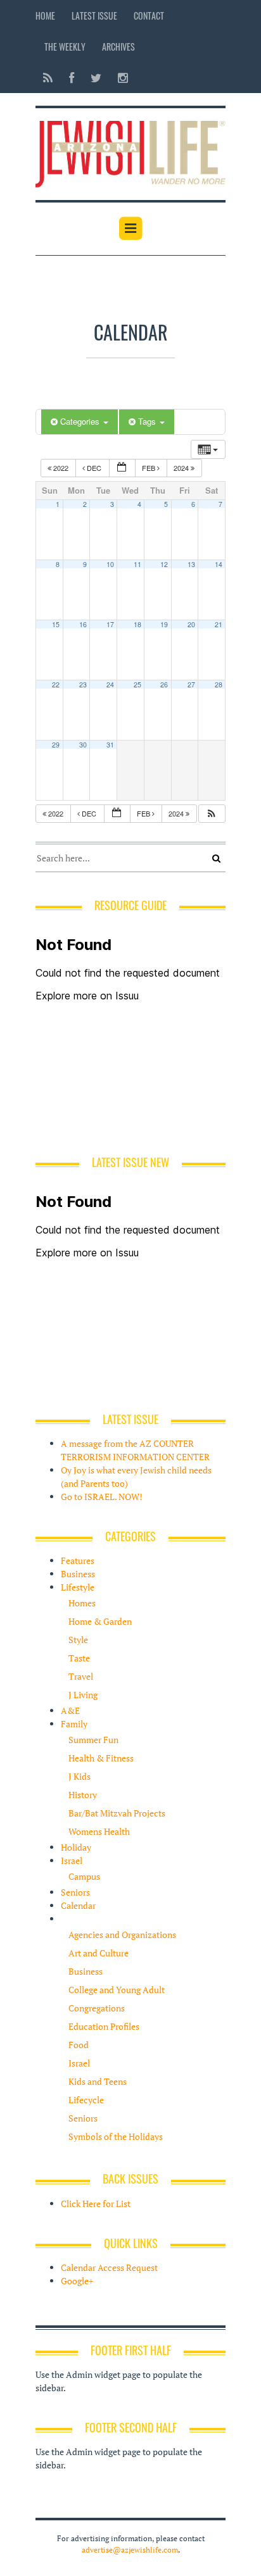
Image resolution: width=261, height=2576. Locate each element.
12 (164, 564)
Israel (72, 1860)
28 (219, 685)
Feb (150, 468)
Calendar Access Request (109, 2267)
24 (110, 685)
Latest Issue (94, 16)
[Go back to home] (130, 152)
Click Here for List (96, 2204)
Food (79, 2045)
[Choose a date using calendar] (122, 468)
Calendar (78, 1905)
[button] (212, 814)
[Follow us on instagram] (119, 78)
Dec (94, 468)
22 (56, 685)
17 (110, 624)
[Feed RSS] (48, 78)
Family (74, 1724)
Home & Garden (100, 1621)
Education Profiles (104, 2026)
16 (83, 624)
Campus (84, 1876)
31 (110, 745)
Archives (118, 47)
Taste (79, 1658)
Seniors (75, 1892)
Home (45, 16)
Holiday (76, 1847)
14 (219, 564)
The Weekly (65, 47)
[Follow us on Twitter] (96, 78)
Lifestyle (78, 1587)
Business (78, 1574)
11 (137, 564)
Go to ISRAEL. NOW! (102, 1497)
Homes (82, 1603)
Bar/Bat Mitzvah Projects (117, 1813)
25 (137, 685)
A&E (70, 1710)
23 (83, 685)
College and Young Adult (117, 1990)
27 (191, 685)
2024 (182, 468)
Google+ (77, 2281)
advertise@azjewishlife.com (130, 2550)
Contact (149, 16)
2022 (61, 468)
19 (164, 624)
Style (78, 1640)
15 (56, 624)
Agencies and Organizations (122, 1935)
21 (219, 624)
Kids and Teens (98, 2081)
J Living (83, 1695)
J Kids (80, 1776)
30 (83, 745)
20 (191, 624)
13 (191, 564)
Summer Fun (93, 1740)
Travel (81, 1676)
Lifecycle (86, 2100)
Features (78, 1560)
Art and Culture (99, 1953)
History (83, 1795)
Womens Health (99, 1831)
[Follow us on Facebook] (72, 78)
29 (56, 745)
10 (110, 564)
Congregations (97, 2008)
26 (164, 685)
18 (137, 624)
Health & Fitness (101, 1758)
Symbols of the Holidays (116, 2136)
